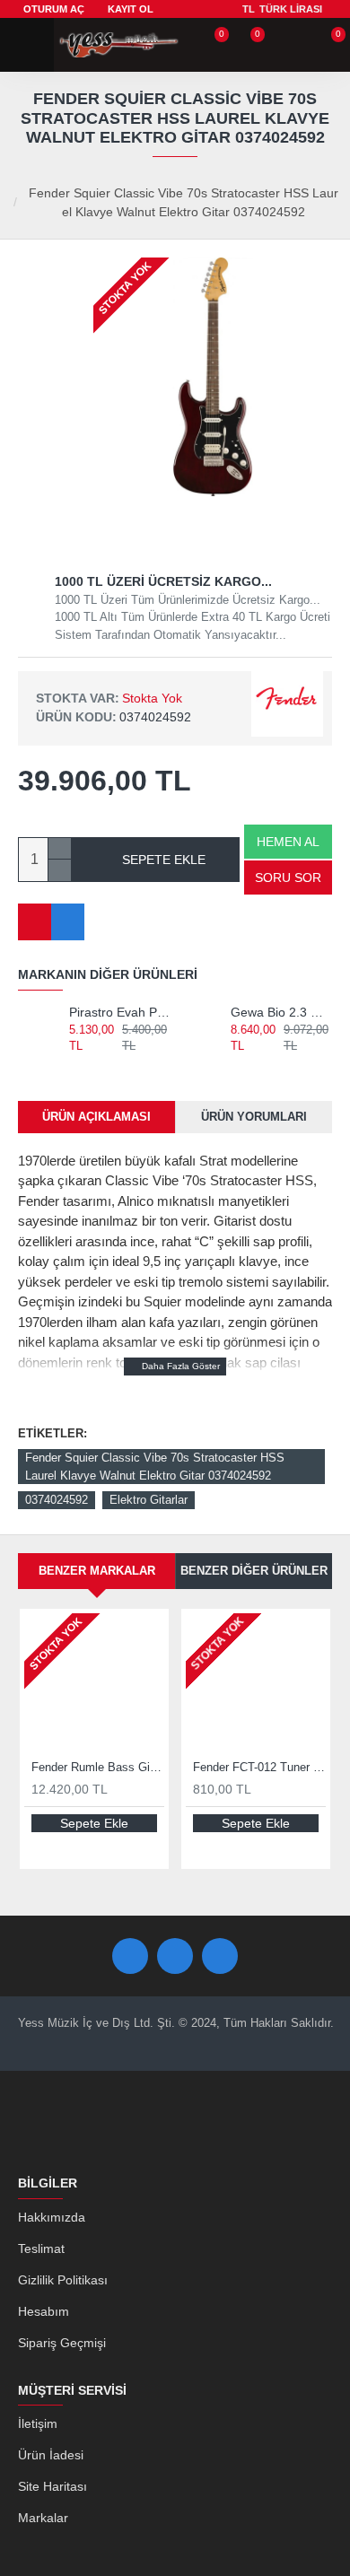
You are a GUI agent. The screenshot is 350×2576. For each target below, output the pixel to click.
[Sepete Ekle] (77, 1065)
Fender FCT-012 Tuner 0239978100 (259, 1767)
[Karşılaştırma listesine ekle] (68, 922)
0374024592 (57, 1500)
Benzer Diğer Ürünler (254, 1571)
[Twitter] (175, 1956)
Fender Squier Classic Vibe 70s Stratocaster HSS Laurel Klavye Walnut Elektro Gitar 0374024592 (155, 1467)
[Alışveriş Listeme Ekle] (35, 922)
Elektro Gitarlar (149, 1500)
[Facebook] (130, 1956)
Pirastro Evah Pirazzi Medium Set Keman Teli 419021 (120, 1012)
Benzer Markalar (97, 1571)
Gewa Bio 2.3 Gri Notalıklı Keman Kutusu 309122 (281, 1012)
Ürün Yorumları (254, 1117)
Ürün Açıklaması (96, 1117)
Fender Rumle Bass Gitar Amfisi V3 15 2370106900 (98, 1767)
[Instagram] (220, 1956)
